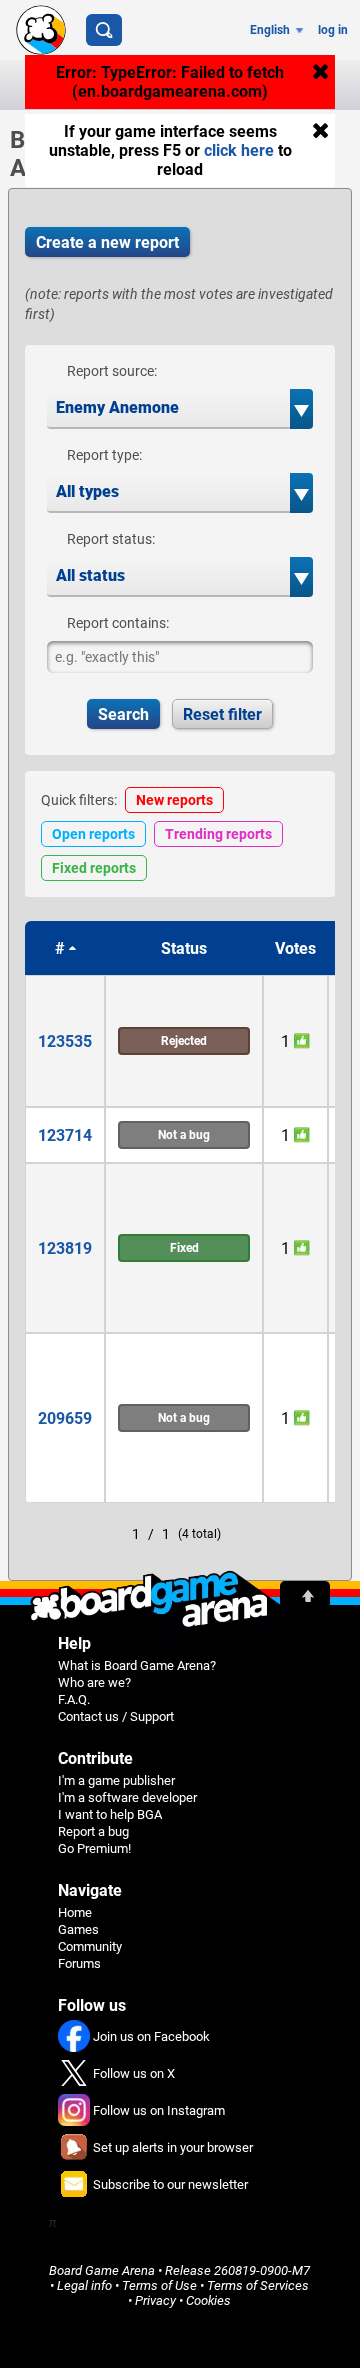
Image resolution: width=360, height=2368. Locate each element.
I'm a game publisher (116, 1780)
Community (90, 1946)
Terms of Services (258, 2285)
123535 (65, 1041)
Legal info (84, 2285)
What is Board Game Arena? (137, 1665)
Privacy (155, 2300)
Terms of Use (159, 2285)
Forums (79, 1963)
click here (239, 150)
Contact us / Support (116, 1716)
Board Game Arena (102, 2270)
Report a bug (93, 1831)
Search (123, 714)
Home (75, 1912)
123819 (65, 1248)
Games (78, 1929)
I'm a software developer (127, 1797)
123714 (65, 1135)
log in (333, 30)
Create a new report (107, 242)
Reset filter (222, 714)
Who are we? (94, 1682)
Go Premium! (94, 1848)
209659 (65, 1418)
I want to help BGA (110, 1814)
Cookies (208, 2300)
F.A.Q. (74, 1699)
